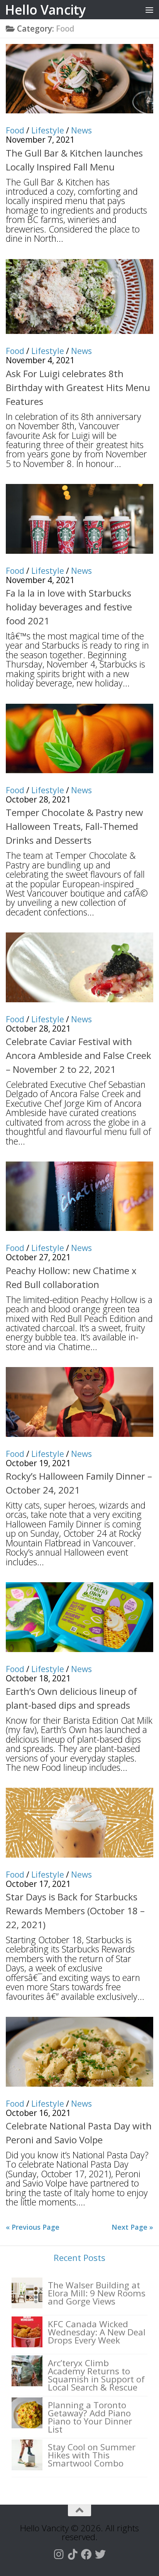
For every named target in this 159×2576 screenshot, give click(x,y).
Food (15, 130)
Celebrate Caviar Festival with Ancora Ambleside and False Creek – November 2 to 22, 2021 (79, 1055)
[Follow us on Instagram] (59, 2554)
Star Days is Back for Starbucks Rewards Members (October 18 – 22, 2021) (75, 1911)
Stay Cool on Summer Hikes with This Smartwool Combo (92, 2455)
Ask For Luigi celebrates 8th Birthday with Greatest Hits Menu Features (78, 387)
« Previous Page (33, 2227)
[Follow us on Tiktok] (73, 2554)
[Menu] (149, 10)
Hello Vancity (45, 10)
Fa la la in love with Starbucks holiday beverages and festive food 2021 (69, 607)
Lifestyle (48, 130)
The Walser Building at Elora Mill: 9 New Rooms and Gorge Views (97, 2293)
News (81, 130)
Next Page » (132, 2227)
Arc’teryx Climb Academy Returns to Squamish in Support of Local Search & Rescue (96, 2375)
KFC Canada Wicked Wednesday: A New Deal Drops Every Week (97, 2332)
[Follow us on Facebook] (86, 2554)
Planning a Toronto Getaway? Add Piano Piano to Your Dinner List (90, 2417)
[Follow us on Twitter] (100, 2554)
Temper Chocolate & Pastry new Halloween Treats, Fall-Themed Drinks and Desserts (74, 826)
